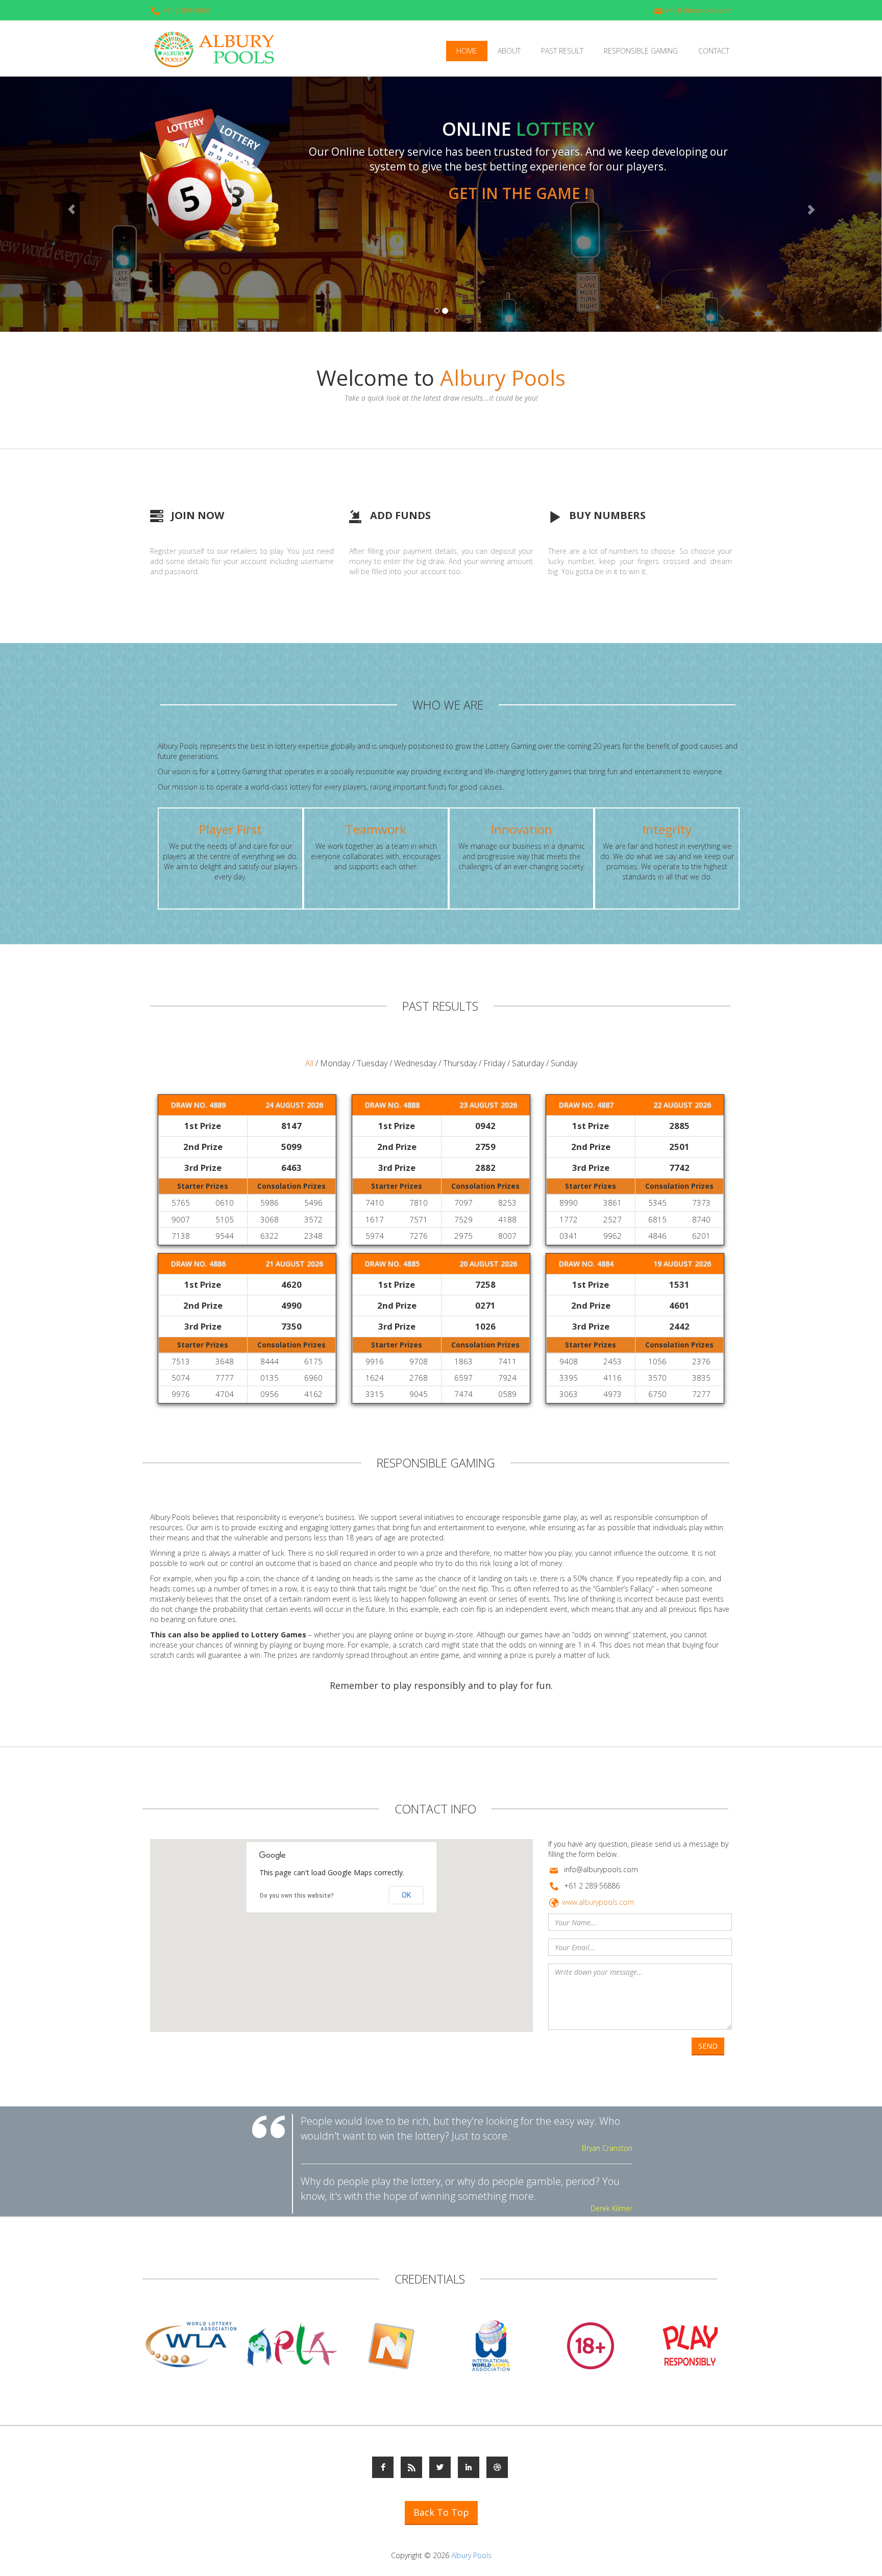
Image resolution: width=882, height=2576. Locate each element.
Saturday (528, 1063)
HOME (467, 51)
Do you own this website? (297, 1896)
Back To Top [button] (441, 2512)
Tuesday (372, 1063)
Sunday (564, 1063)
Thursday (460, 1063)
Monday (336, 1063)
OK (406, 1895)
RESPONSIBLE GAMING (641, 51)
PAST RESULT (562, 51)
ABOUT (509, 51)
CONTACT (714, 51)
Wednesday (415, 1063)
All (309, 1063)
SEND (708, 2046)
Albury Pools (471, 2555)
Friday (494, 1063)
